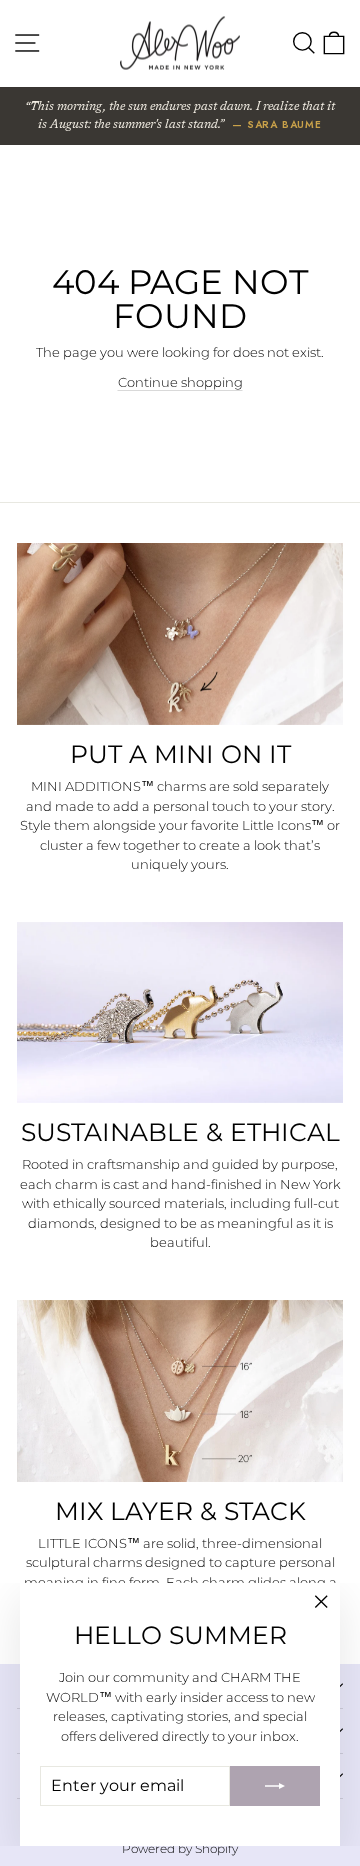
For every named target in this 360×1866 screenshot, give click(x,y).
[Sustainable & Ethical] (180, 1013)
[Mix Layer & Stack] (180, 1391)
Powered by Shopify (180, 1848)
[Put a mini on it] (180, 634)
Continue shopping (180, 382)
